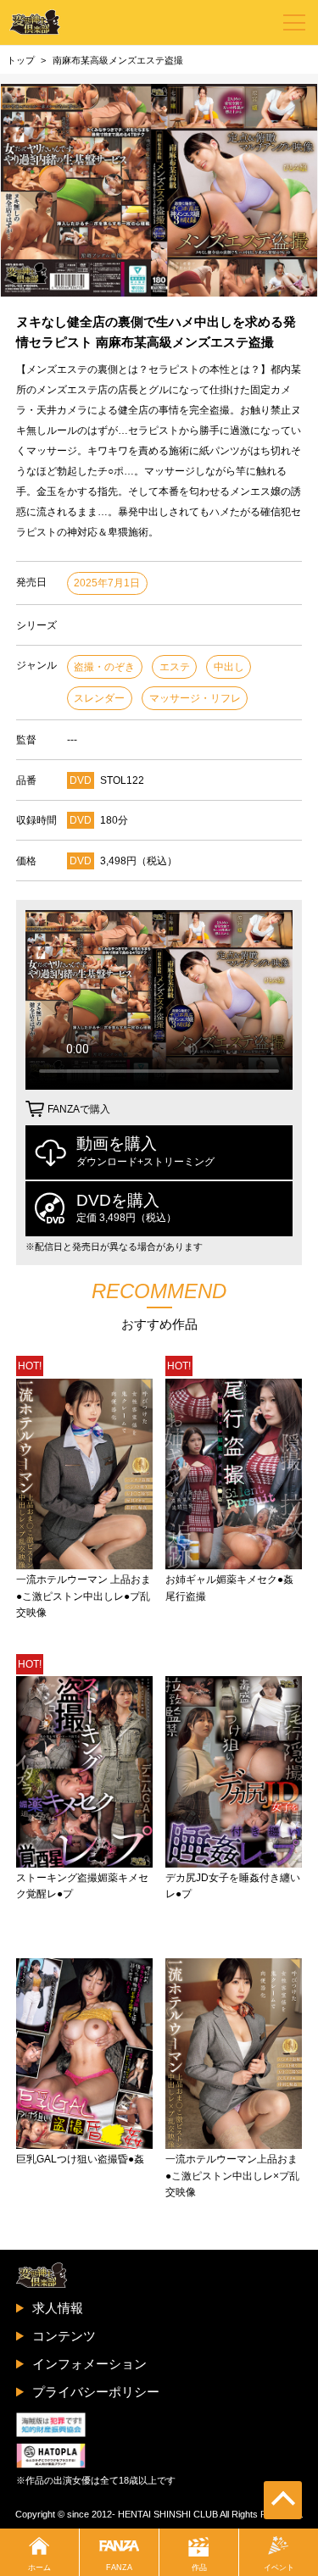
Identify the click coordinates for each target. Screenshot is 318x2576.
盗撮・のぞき (104, 667)
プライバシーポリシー (96, 2392)
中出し (229, 667)
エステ (175, 667)
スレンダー (99, 698)
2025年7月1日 (107, 583)
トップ (21, 60)
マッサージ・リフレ (195, 698)
